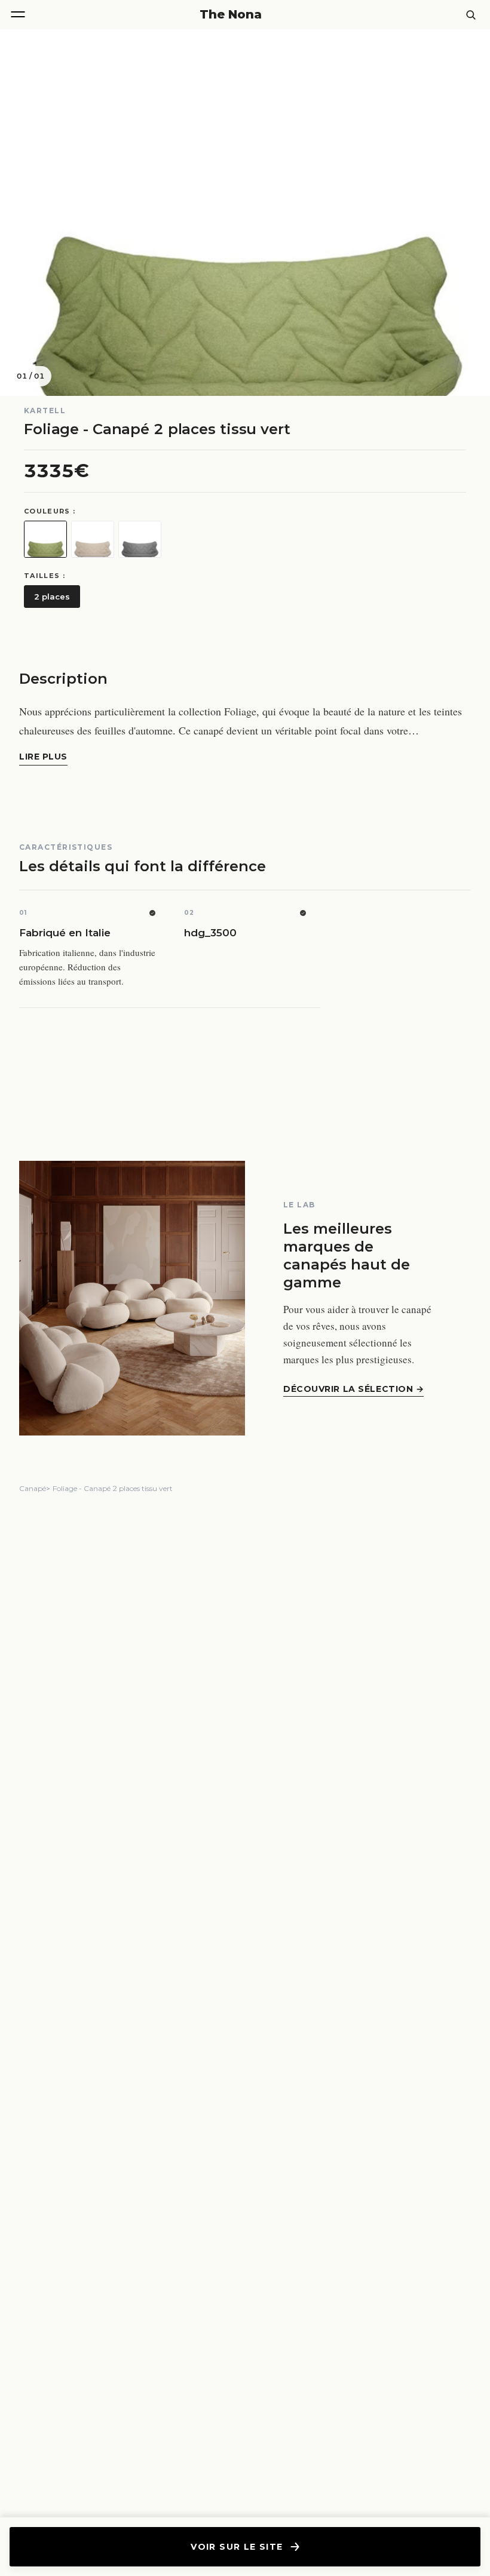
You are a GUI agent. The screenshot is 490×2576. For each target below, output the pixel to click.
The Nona (231, 14)
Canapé (33, 1488)
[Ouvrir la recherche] (471, 15)
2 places (52, 597)
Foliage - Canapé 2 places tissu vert (113, 1488)
